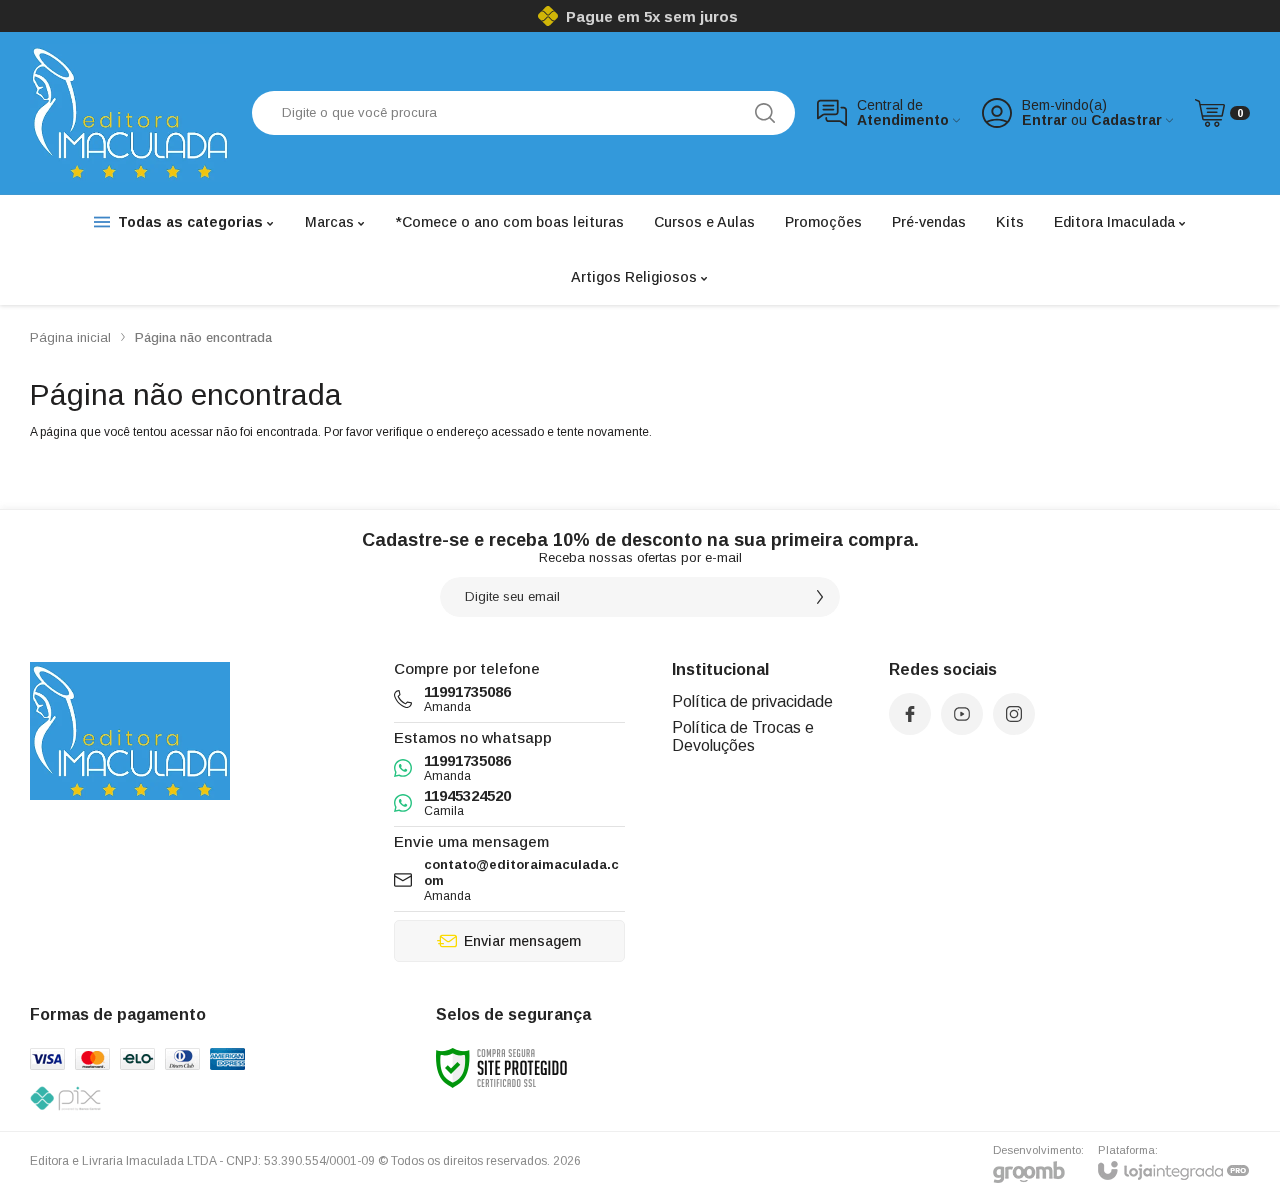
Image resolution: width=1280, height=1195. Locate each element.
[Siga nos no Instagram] (1014, 714)
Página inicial (70, 337)
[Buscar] (765, 113)
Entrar (1044, 120)
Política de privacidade (752, 701)
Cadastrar (1126, 120)
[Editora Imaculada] (130, 113)
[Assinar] (820, 597)
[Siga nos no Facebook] (910, 714)
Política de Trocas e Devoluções (743, 736)
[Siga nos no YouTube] (962, 714)
